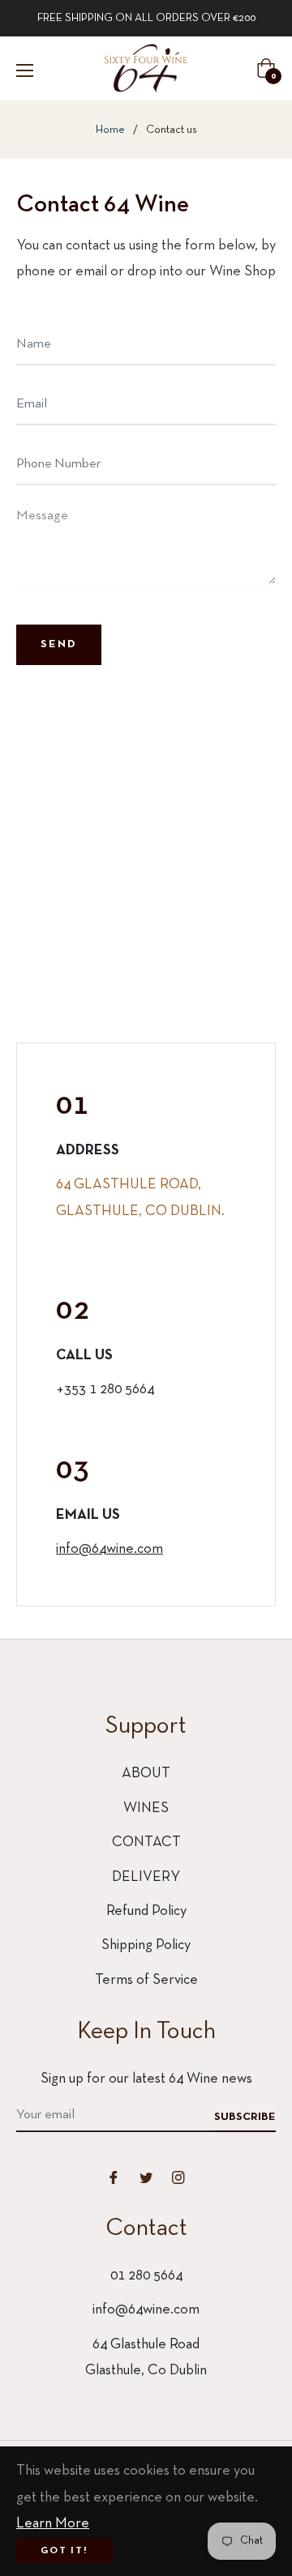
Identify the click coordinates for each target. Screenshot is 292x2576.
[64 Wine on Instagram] (178, 2177)
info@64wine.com (109, 1549)
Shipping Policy (146, 1945)
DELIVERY (146, 1877)
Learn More (53, 2524)
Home (110, 130)
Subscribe (245, 2117)
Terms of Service (146, 1980)
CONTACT (146, 1842)
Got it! (64, 2551)
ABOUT (146, 1774)
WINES (146, 1808)
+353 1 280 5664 (105, 1390)
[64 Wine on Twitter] (146, 2177)
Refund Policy (146, 1911)
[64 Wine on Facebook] (114, 2177)
